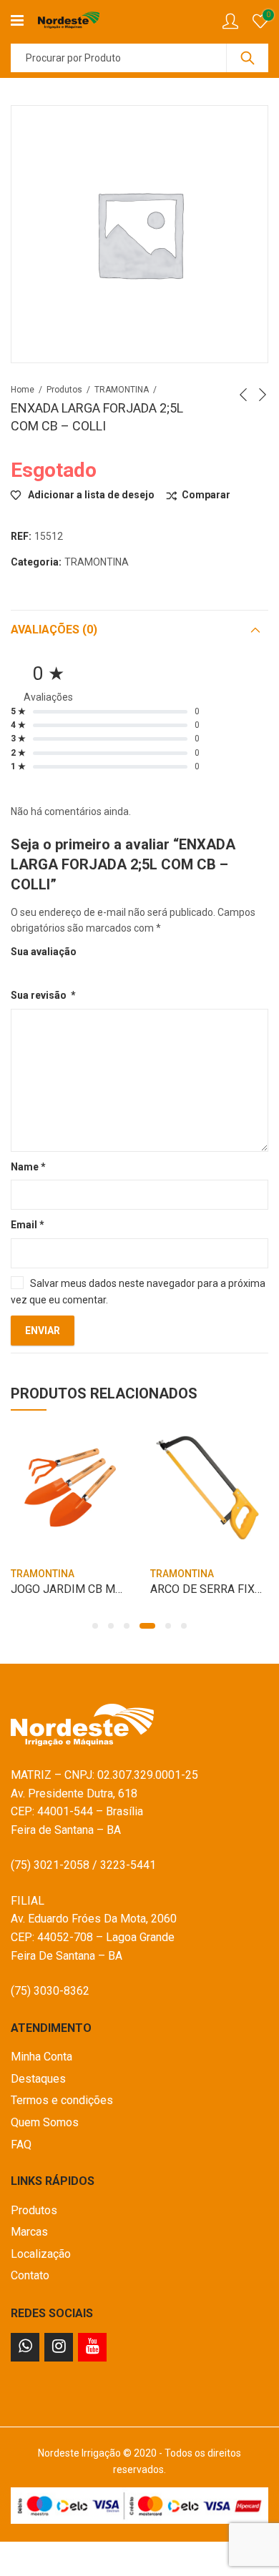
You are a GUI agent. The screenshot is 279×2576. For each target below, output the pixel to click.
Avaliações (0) (54, 630)
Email (28, 1225)
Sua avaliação (44, 952)
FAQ (21, 2145)
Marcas (29, 2232)
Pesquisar (248, 58)
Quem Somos (45, 2122)
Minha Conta (41, 2057)
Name (28, 1167)
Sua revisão (43, 995)
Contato (30, 2275)
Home (23, 390)
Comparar (206, 495)
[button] (95, 1626)
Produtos (64, 390)
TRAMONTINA (122, 390)
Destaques (38, 2079)
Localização (41, 2254)
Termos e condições (62, 2100)
